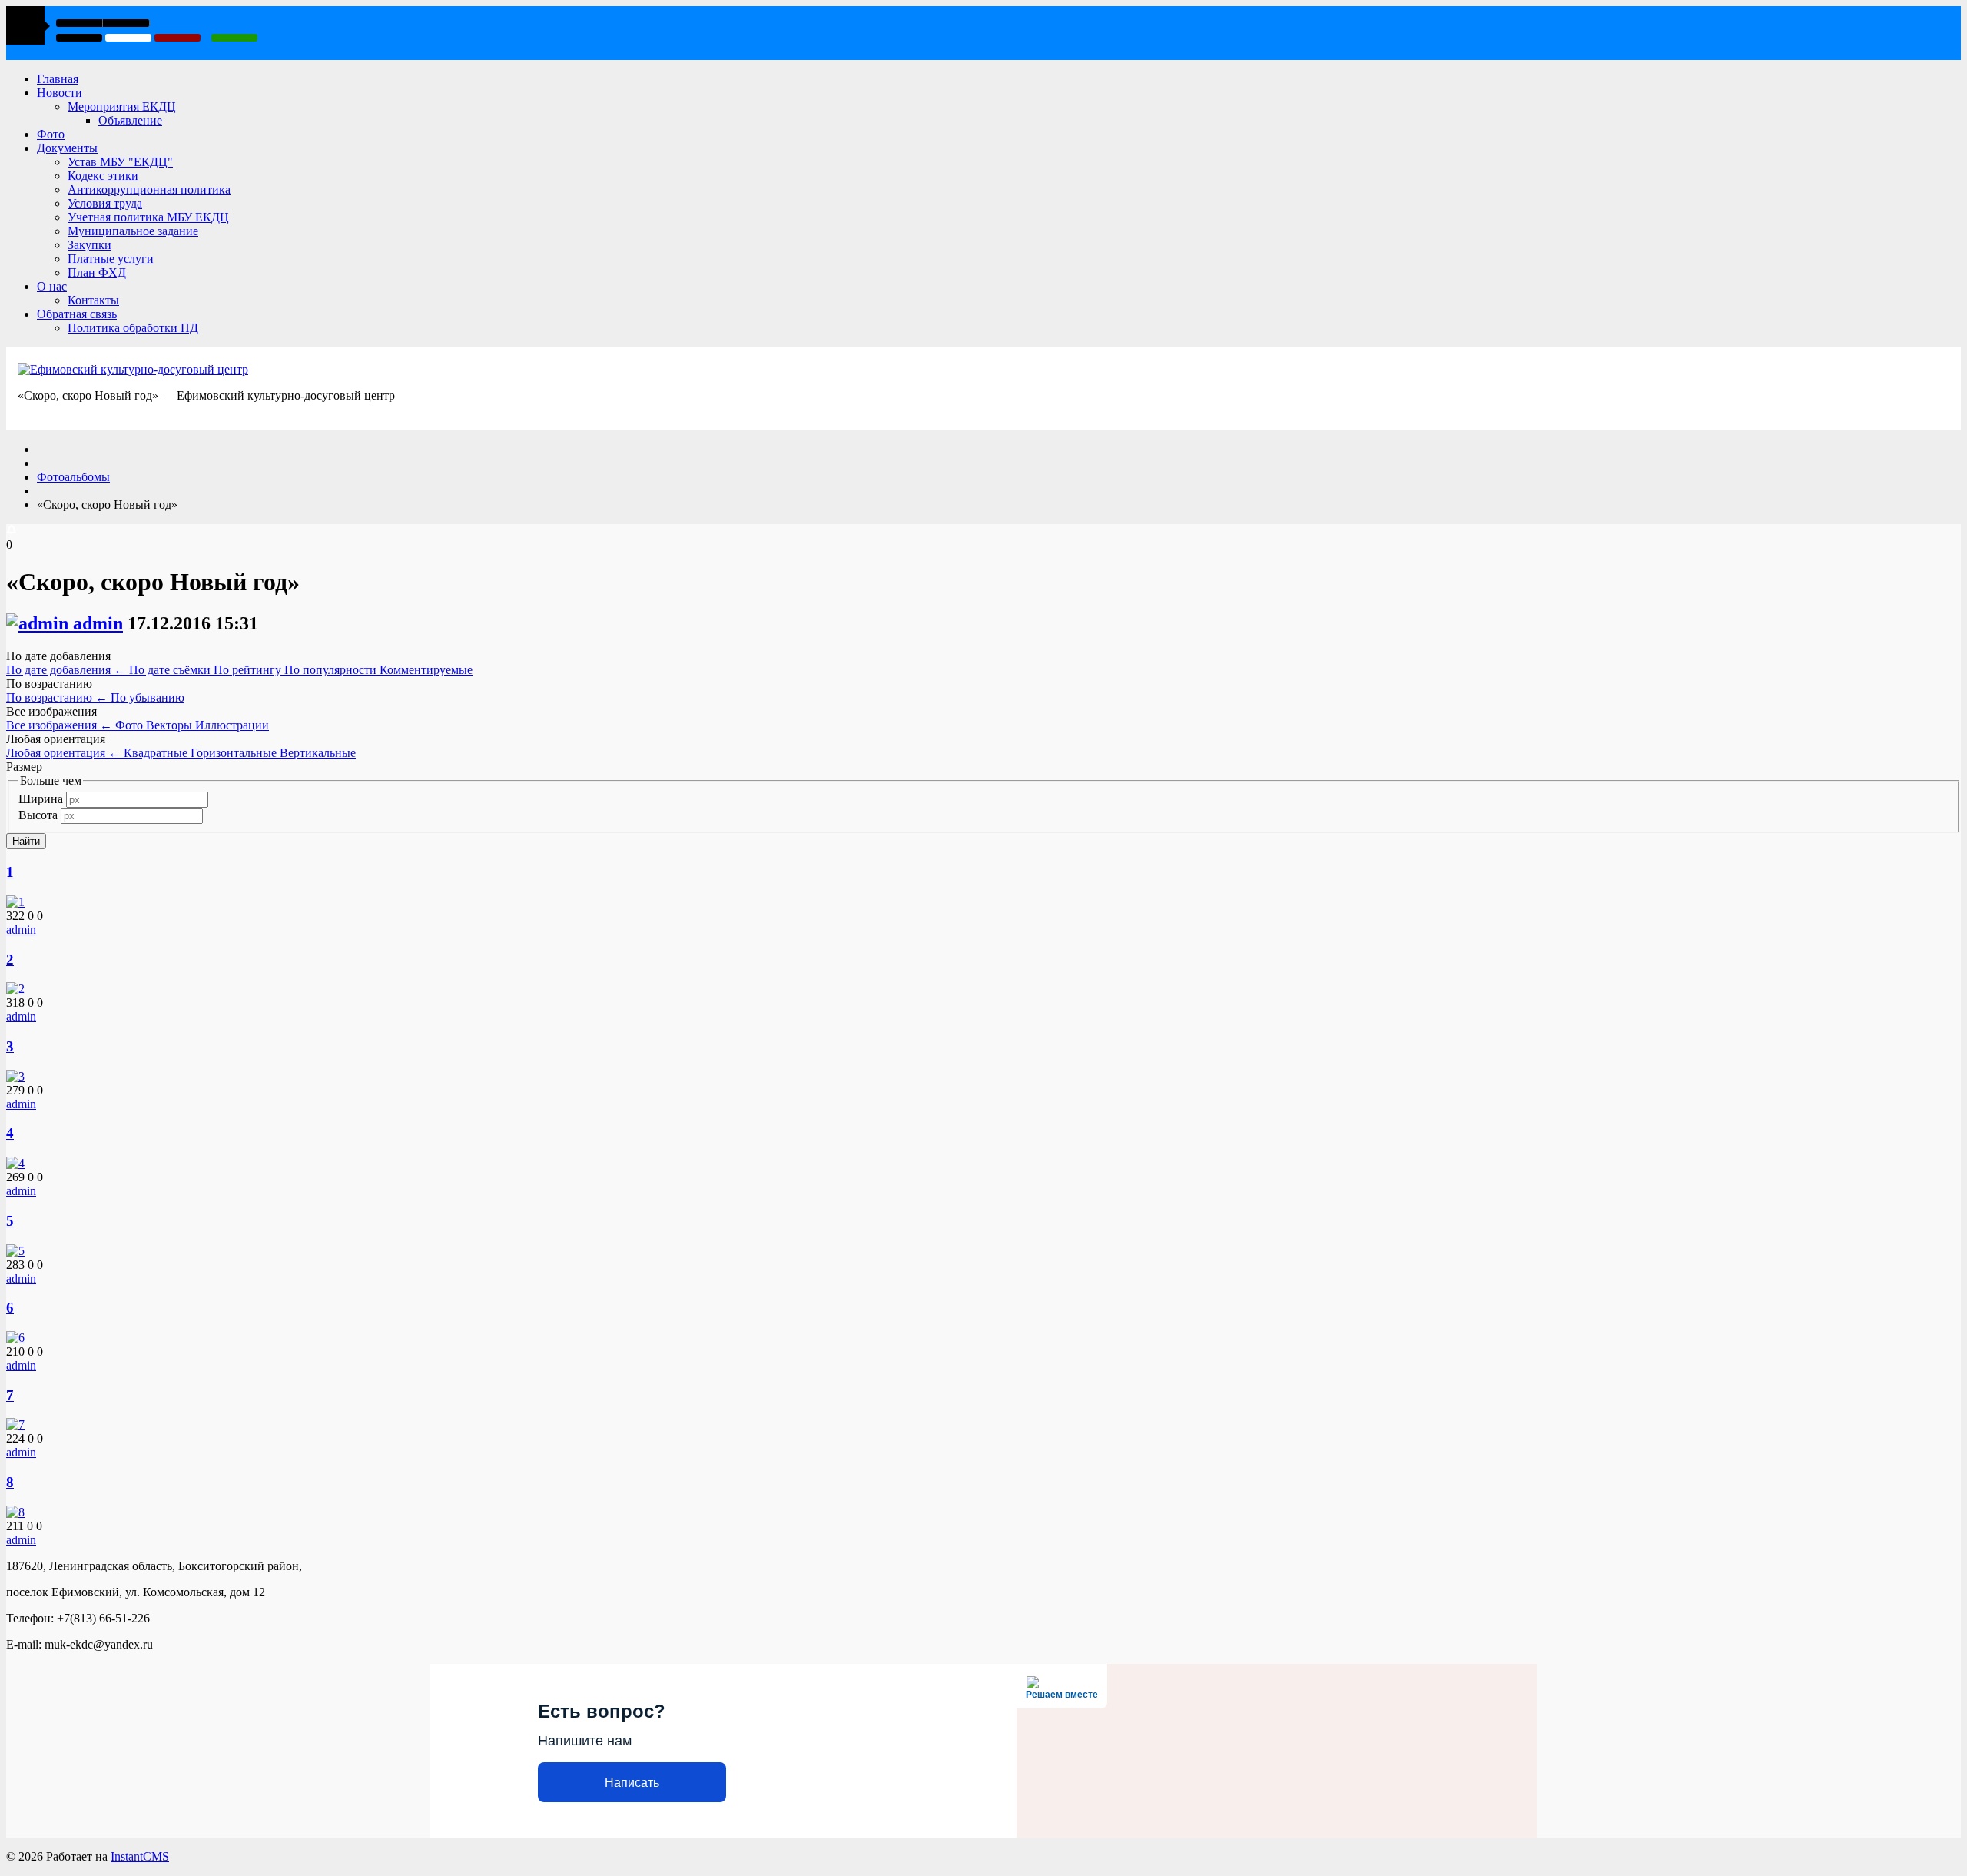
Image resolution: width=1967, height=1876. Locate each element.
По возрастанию (57, 697)
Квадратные (157, 753)
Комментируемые (426, 670)
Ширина (41, 799)
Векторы (171, 725)
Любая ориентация (63, 753)
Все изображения (59, 725)
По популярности (332, 670)
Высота (38, 815)
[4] (15, 1163)
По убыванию (148, 697)
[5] (15, 1251)
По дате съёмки (171, 670)
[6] (15, 1338)
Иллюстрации (232, 725)
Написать (632, 1783)
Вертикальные (318, 753)
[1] (15, 902)
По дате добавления (66, 670)
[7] (15, 1424)
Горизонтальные (235, 753)
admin (98, 623)
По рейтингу (249, 670)
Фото (131, 725)
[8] (15, 1512)
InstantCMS (140, 1856)
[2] (15, 989)
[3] (15, 1076)
